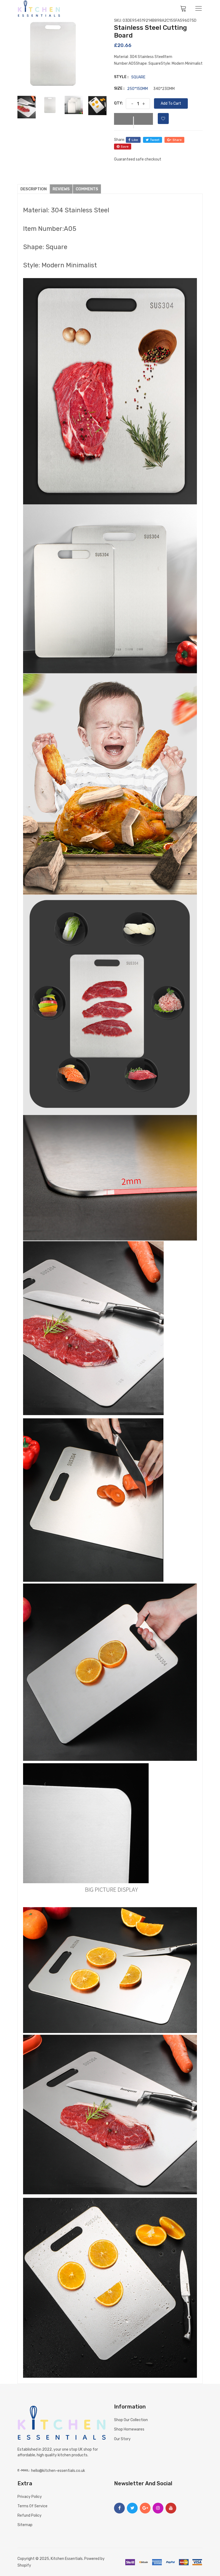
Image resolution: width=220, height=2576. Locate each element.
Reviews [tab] (61, 189)
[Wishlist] (163, 119)
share (177, 140)
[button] (133, 119)
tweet (155, 140)
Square (138, 77)
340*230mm (164, 89)
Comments (87, 189)
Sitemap (25, 2525)
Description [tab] (34, 189)
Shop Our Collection (131, 2420)
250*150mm (137, 89)
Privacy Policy (30, 2497)
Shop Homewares (129, 2429)
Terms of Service (32, 2506)
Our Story (122, 2439)
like (135, 140)
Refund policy (30, 2515)
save (125, 147)
